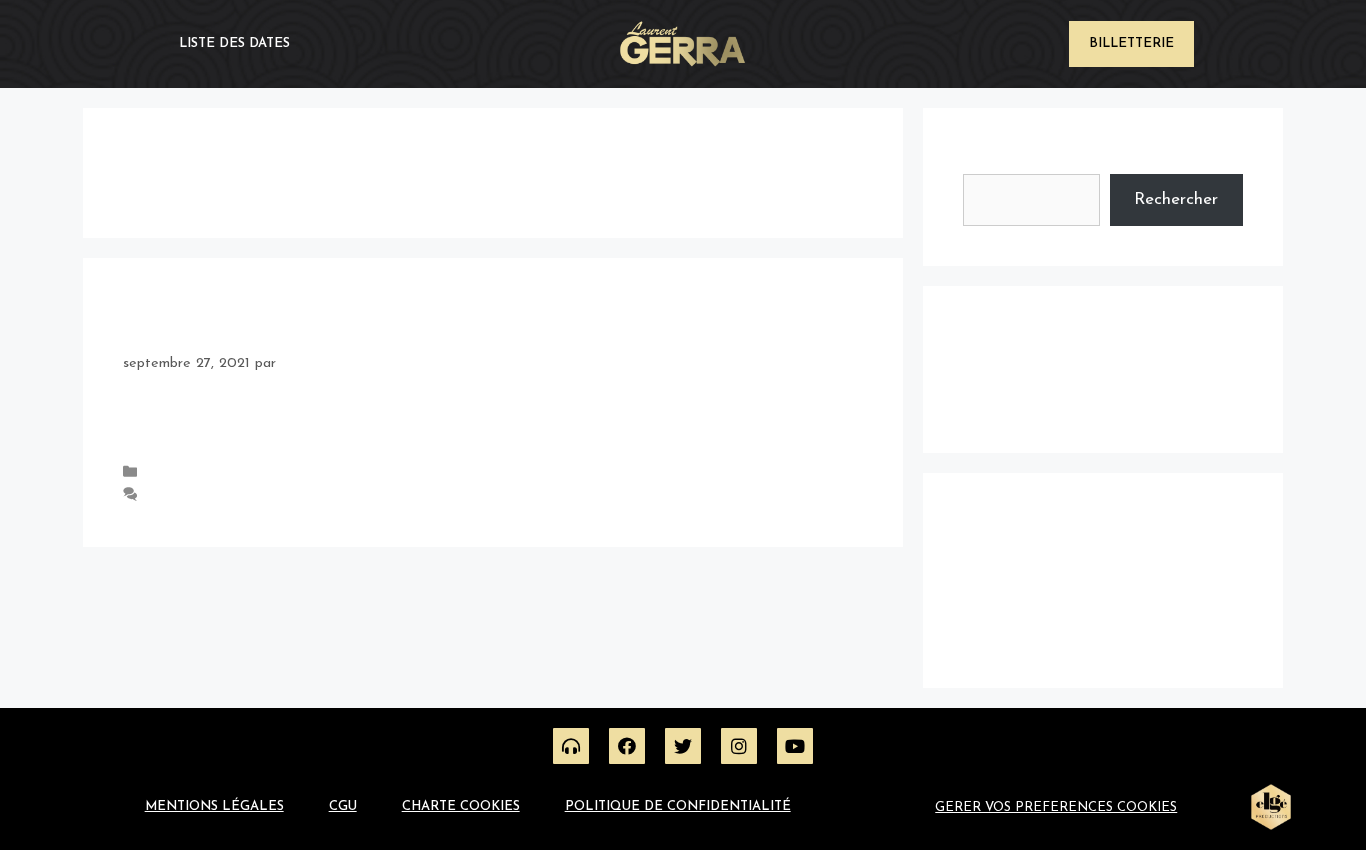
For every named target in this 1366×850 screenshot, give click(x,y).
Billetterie (1131, 43)
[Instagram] (739, 746)
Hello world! (158, 323)
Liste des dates (234, 43)
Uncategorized (190, 473)
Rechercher (1005, 160)
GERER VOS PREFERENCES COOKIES (1056, 807)
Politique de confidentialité (678, 806)
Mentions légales (214, 806)
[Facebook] (627, 746)
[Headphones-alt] (571, 746)
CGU (343, 806)
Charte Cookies (461, 806)
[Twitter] (683, 746)
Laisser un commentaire (218, 495)
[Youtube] (795, 746)
